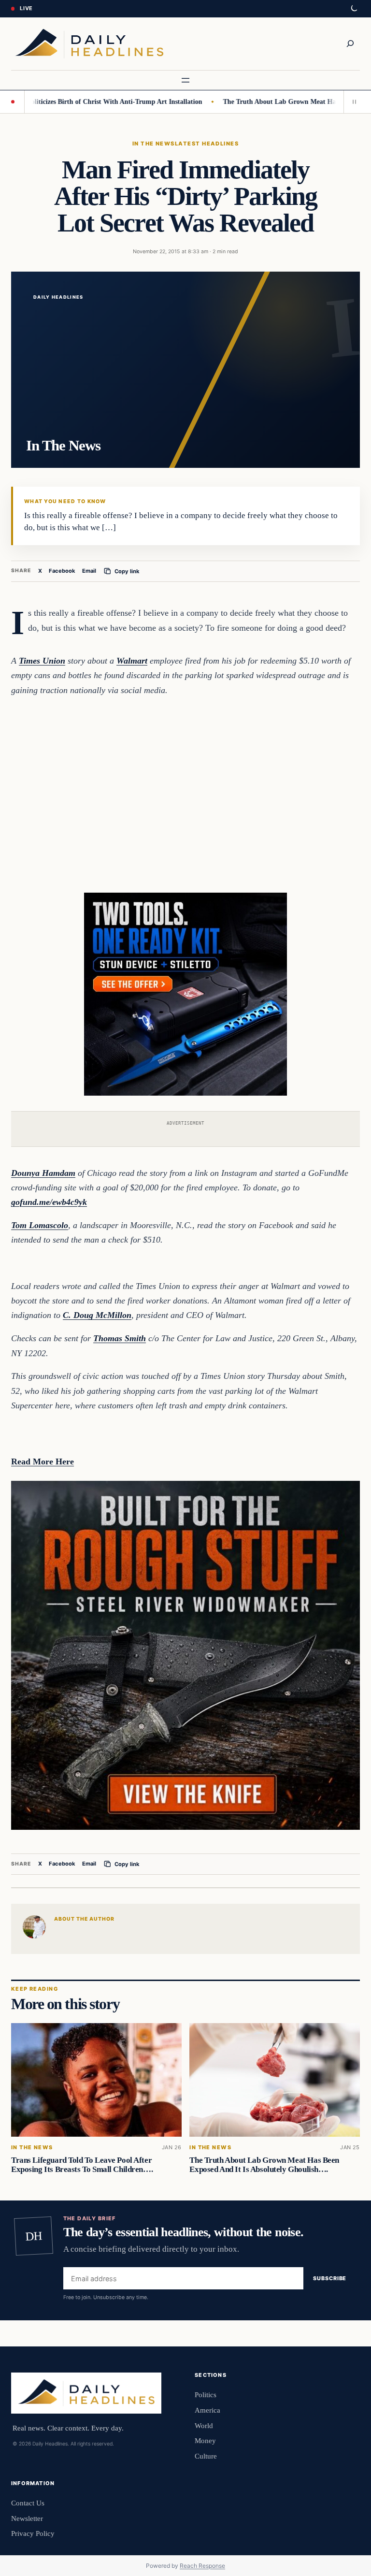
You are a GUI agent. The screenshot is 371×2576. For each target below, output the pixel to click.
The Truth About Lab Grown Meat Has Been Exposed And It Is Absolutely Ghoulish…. (264, 2165)
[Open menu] (185, 80)
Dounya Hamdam (43, 1173)
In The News (154, 144)
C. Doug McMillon (97, 1315)
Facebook (62, 571)
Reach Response (202, 2566)
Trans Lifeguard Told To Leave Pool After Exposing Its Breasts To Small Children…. (82, 2165)
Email (89, 571)
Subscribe (330, 2278)
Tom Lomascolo (40, 1225)
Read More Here (43, 1462)
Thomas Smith (120, 1338)
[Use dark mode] (354, 9)
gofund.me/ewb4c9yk (49, 1202)
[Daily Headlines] (89, 44)
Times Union (42, 661)
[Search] (350, 43)
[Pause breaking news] (352, 101)
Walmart (132, 661)
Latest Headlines (207, 144)
